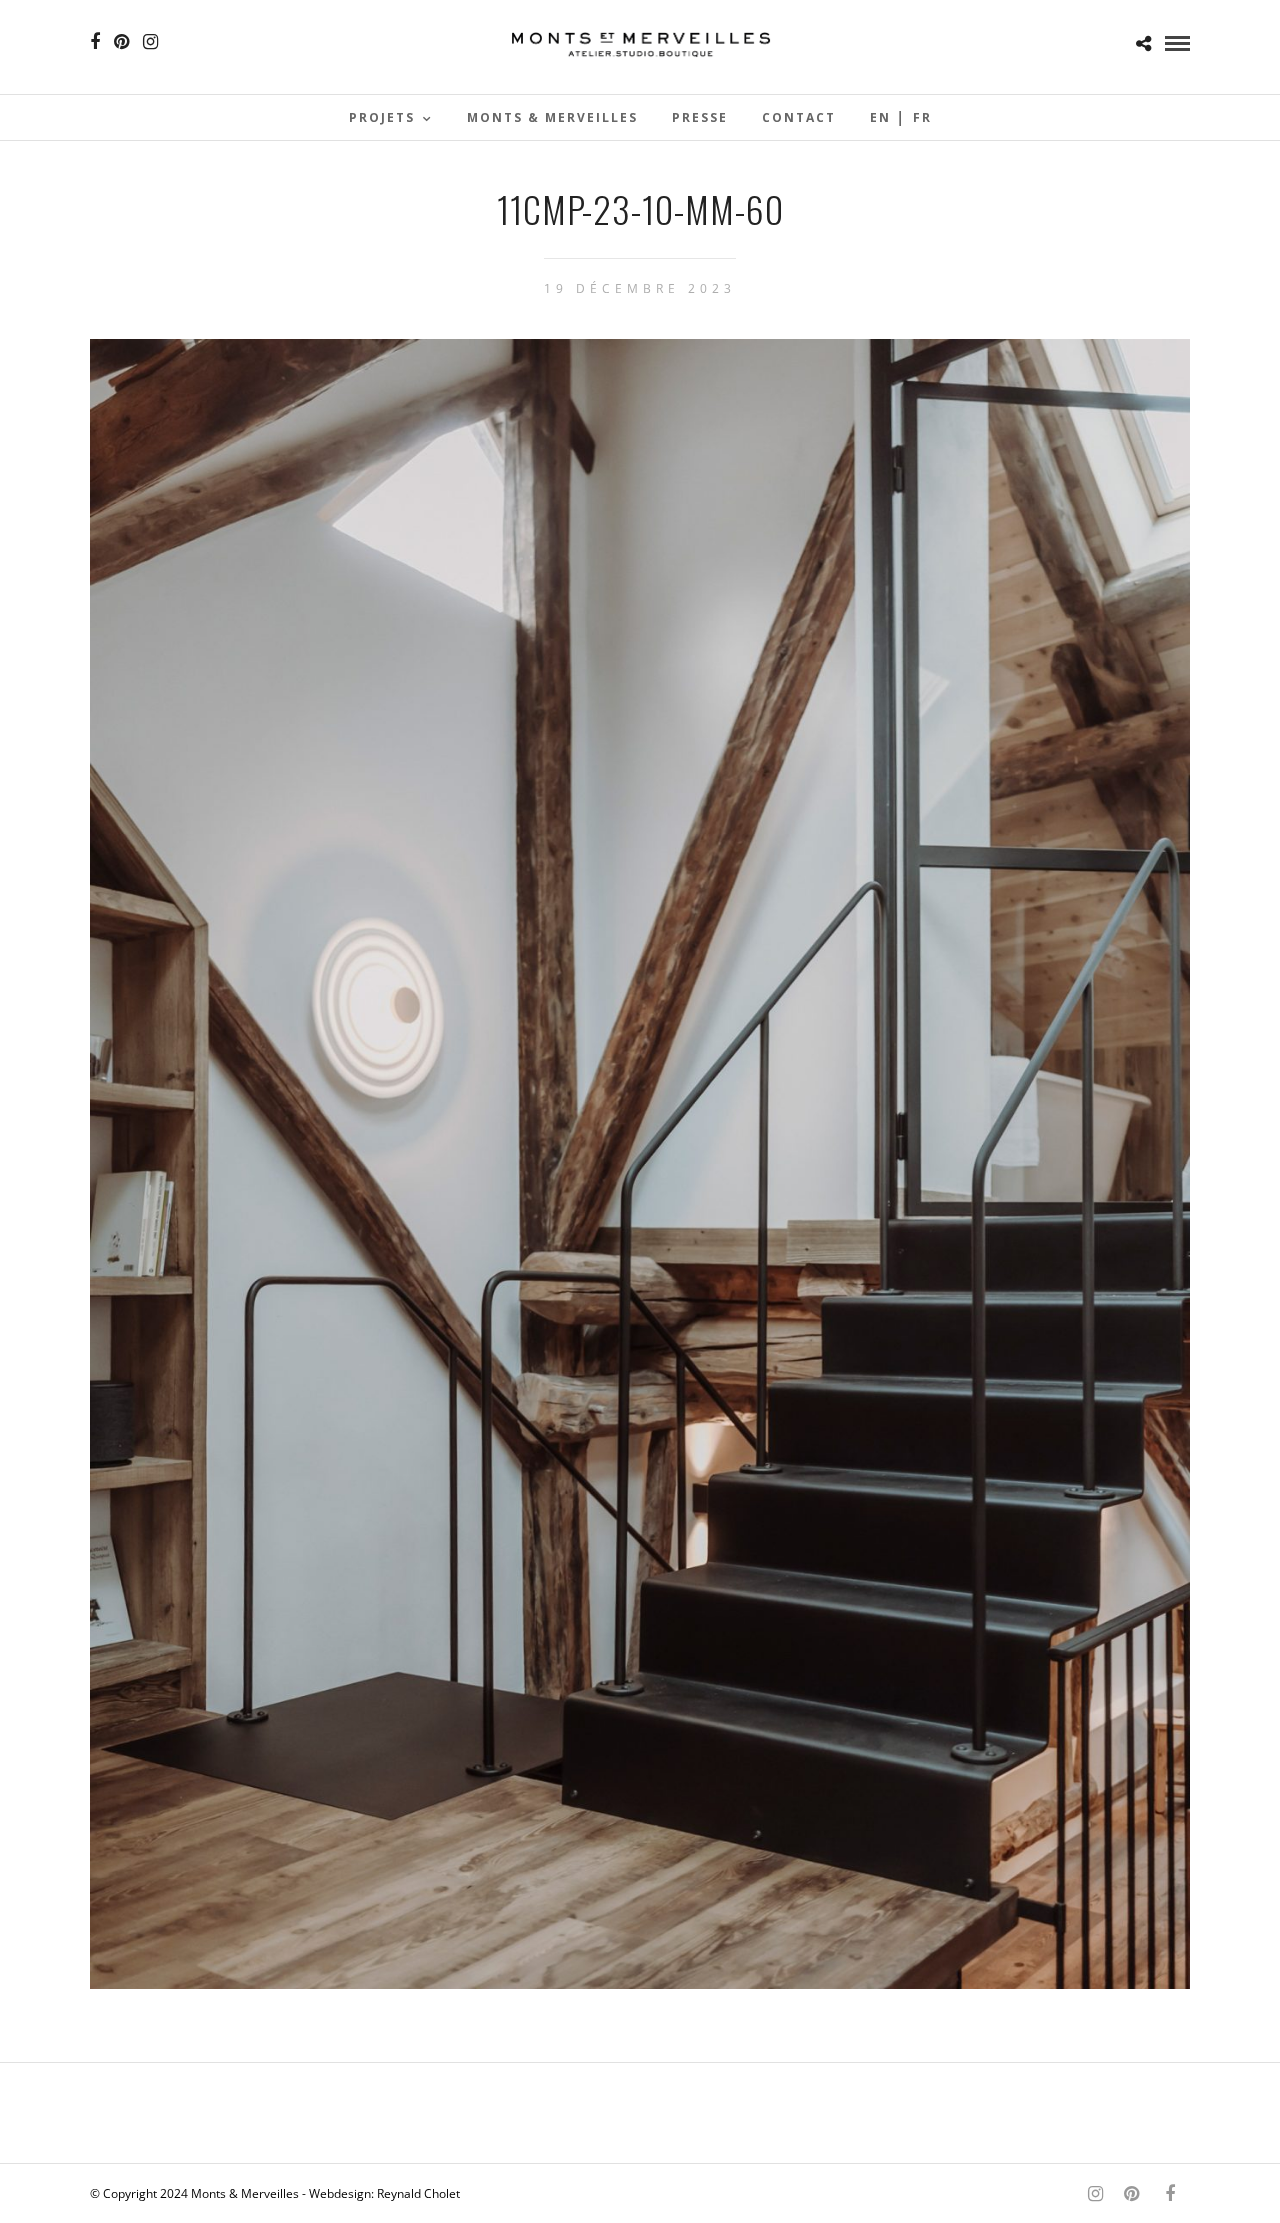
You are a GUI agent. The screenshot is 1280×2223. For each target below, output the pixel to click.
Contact (799, 117)
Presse (700, 117)
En (880, 117)
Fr (922, 117)
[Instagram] (150, 42)
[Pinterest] (121, 42)
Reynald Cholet (418, 2193)
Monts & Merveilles (552, 117)
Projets (382, 117)
